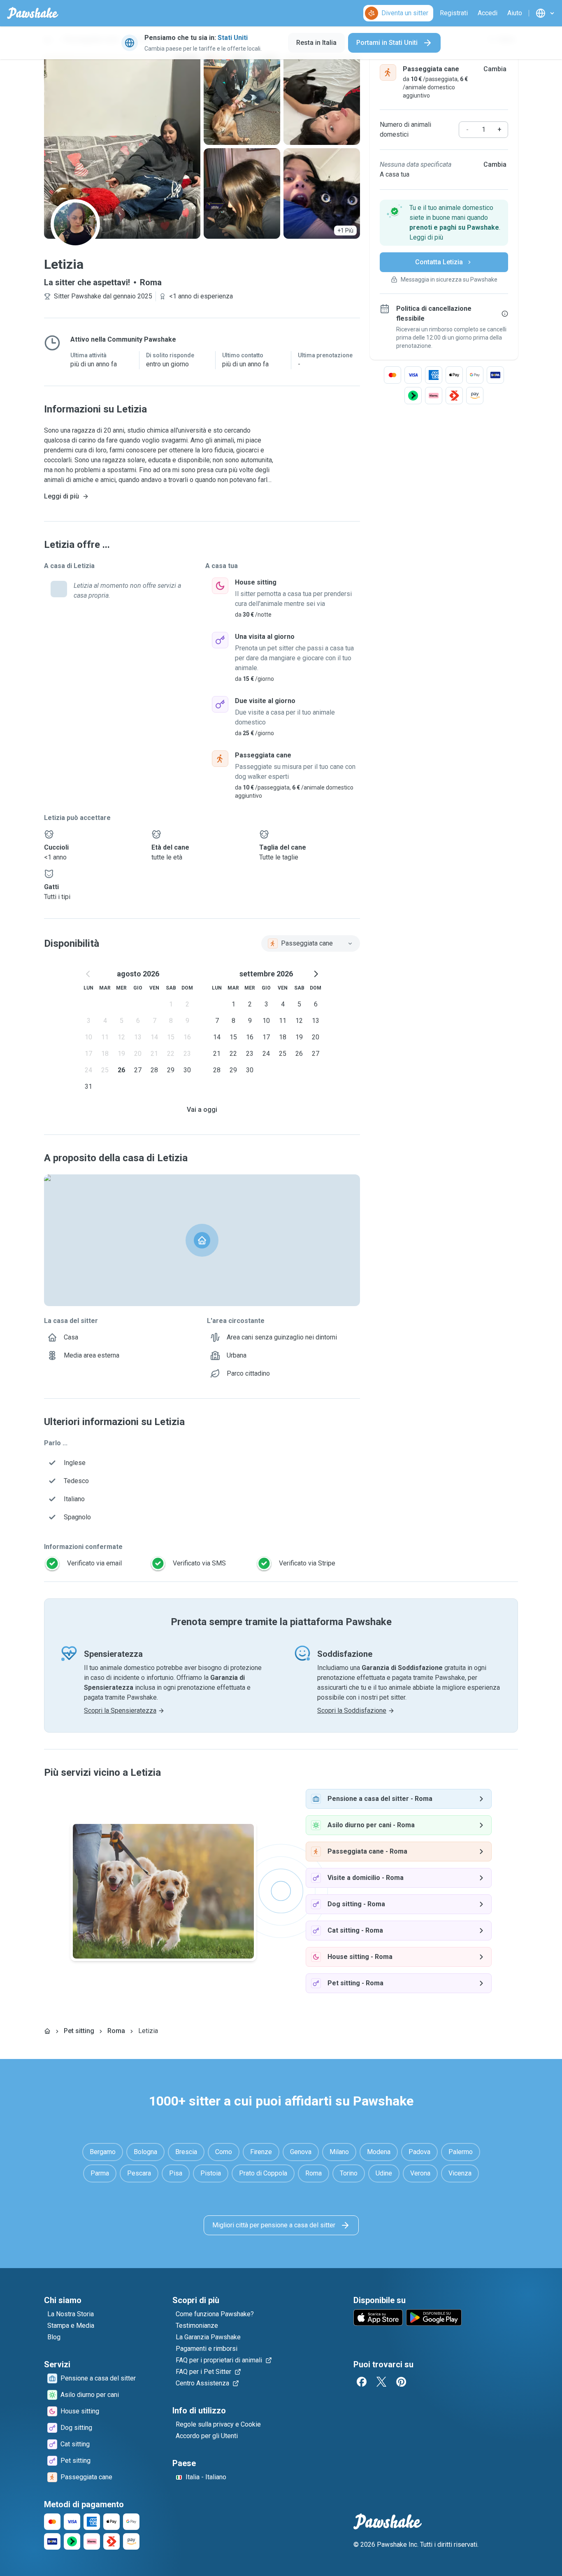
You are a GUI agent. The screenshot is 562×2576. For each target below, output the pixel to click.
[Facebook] (362, 2382)
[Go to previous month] (88, 974)
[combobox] (311, 943)
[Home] (47, 2031)
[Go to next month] (316, 974)
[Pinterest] (401, 2382)
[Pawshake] (33, 13)
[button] (444, 223)
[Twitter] (381, 2382)
